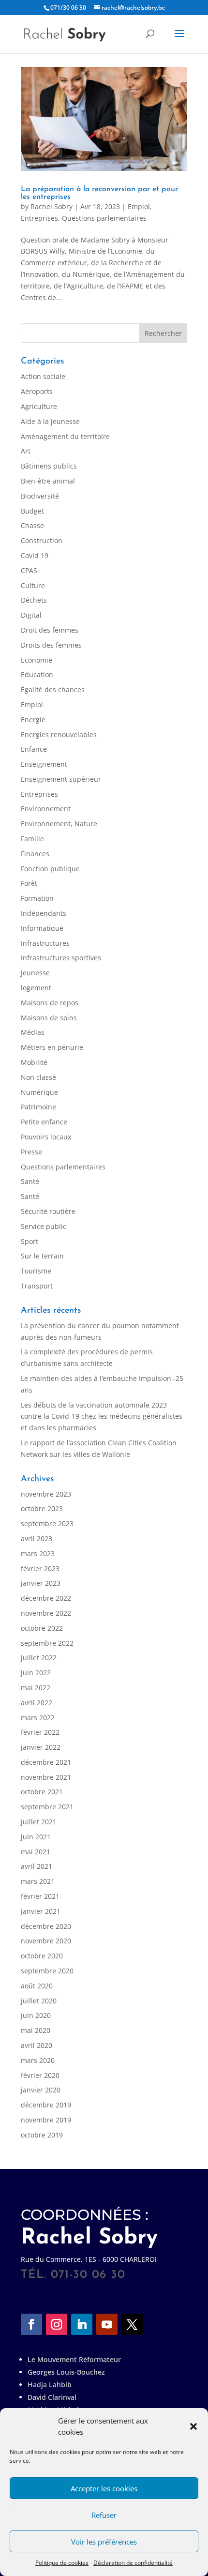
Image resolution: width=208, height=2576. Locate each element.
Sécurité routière (48, 1211)
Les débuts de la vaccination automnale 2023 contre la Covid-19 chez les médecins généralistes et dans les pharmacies (102, 1417)
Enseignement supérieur (61, 779)
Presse (31, 1152)
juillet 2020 (39, 2001)
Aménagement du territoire (65, 436)
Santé (30, 1181)
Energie (33, 720)
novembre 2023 (46, 1494)
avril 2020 (37, 2045)
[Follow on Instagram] (57, 2324)
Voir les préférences (104, 2542)
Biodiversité (40, 496)
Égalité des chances (53, 689)
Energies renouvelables (59, 735)
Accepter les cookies (104, 2488)
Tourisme (36, 1271)
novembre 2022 (46, 1613)
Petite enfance (44, 1122)
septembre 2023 (47, 1523)
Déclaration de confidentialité (133, 2563)
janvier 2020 (41, 2090)
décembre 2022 (46, 1598)
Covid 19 (35, 555)
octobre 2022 (42, 1628)
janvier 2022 (41, 1747)
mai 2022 (36, 1688)
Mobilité (34, 1062)
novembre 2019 (46, 2120)
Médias (33, 1032)
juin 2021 (36, 1837)
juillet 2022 (39, 1658)
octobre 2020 (42, 1956)
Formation (37, 898)
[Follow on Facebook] (31, 2324)
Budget (32, 511)
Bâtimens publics (49, 466)
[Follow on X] (132, 2324)
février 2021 (40, 1896)
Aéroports (37, 391)
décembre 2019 (46, 2105)
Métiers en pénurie (52, 1047)
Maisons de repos (50, 1003)
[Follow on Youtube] (107, 2324)
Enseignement (44, 764)
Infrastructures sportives (61, 958)
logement (36, 988)
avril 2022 (37, 1703)
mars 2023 (38, 1553)
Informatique (42, 928)
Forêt (29, 883)
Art (26, 451)
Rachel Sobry (52, 206)
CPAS (29, 570)
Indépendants (44, 913)
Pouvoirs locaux (46, 1137)
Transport (37, 1286)
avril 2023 (37, 1538)
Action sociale (43, 376)
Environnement (46, 809)
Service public (44, 1226)
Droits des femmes (51, 645)
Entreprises (39, 218)
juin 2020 (36, 2015)
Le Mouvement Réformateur (74, 2359)
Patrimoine (38, 1107)
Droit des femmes (50, 630)
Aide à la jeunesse (50, 421)
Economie (37, 660)
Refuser (104, 2515)
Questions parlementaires (104, 218)
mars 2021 (38, 1881)
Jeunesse (35, 973)
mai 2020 (36, 2030)
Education (37, 674)
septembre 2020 (47, 1971)
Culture (33, 585)
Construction (42, 540)
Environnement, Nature (59, 824)
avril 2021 (37, 1866)
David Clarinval (52, 2397)
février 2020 (40, 2075)
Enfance (34, 749)
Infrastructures (45, 943)
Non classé (38, 1077)
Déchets (34, 600)
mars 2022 (38, 1718)
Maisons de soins (49, 1018)
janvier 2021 (41, 1911)
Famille (32, 839)
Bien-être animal (48, 481)
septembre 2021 (47, 1807)
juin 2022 (36, 1673)
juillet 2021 (39, 1822)
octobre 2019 (42, 2135)
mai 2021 (36, 1852)
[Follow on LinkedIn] (82, 2324)
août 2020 (37, 1986)
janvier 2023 (41, 1583)
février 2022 (40, 1732)
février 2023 (40, 1568)
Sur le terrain (42, 1256)
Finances (35, 854)
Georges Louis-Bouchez (66, 2372)
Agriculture (39, 406)
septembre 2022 (47, 1643)
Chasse (32, 525)
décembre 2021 (46, 1762)
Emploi (139, 206)
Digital (31, 615)
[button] (193, 2426)
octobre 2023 (42, 1508)
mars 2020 (38, 2060)
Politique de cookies (62, 2563)
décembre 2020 (46, 1926)
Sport (30, 1241)
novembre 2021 (46, 1777)
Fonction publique (50, 869)
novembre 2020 (46, 1941)
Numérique (39, 1092)
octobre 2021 (42, 1792)
